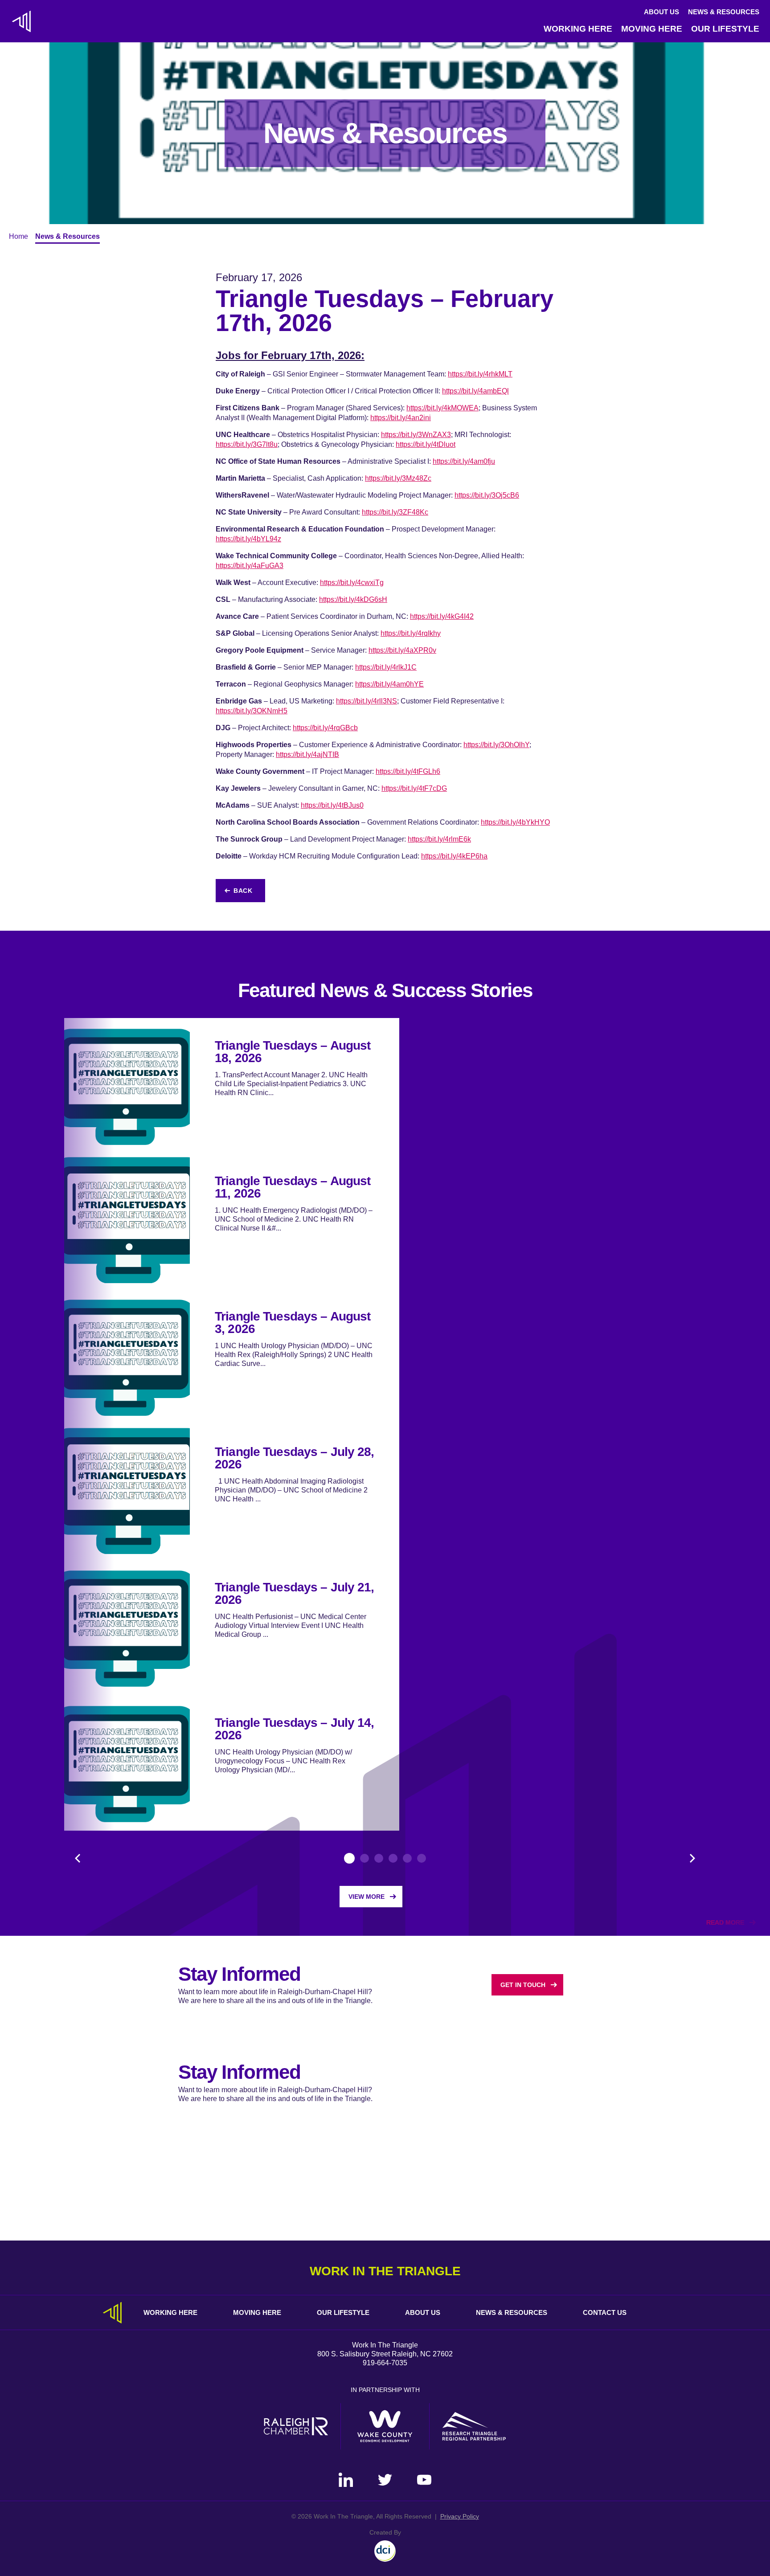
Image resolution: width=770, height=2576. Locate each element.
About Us (661, 12)
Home (18, 236)
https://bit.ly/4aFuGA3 (250, 566)
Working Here (578, 29)
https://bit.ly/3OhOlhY (496, 745)
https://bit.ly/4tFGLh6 (408, 771)
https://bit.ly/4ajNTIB (307, 754)
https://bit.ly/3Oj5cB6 (487, 495)
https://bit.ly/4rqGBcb (325, 728)
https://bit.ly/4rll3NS (367, 701)
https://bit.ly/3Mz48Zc (398, 478)
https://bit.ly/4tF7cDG (414, 788)
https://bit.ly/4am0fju (464, 461)
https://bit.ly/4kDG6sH (353, 599)
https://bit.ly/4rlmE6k (439, 839)
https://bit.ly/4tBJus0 (332, 805)
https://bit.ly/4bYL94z (248, 539)
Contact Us (605, 2312)
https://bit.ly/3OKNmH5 (252, 711)
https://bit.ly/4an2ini (401, 418)
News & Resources (724, 12)
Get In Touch (523, 1985)
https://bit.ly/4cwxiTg (352, 583)
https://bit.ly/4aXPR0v (402, 650)
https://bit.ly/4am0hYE (389, 684)
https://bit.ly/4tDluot (426, 444)
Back (243, 891)
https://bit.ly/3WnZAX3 (416, 435)
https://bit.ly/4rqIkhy (411, 633)
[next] (692, 1858)
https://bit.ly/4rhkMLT (480, 374)
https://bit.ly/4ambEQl (475, 391)
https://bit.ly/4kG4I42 (442, 616)
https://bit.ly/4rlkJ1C (386, 667)
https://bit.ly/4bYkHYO (515, 822)
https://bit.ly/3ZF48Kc (395, 512)
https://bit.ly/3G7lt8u (247, 444)
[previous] (78, 1858)
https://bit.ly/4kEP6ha (454, 856)
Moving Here (652, 29)
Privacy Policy (460, 2516)
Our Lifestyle (725, 29)
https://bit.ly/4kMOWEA (442, 408)
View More (367, 1897)
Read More (725, 1922)
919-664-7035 (385, 2363)
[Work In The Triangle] (21, 21)
